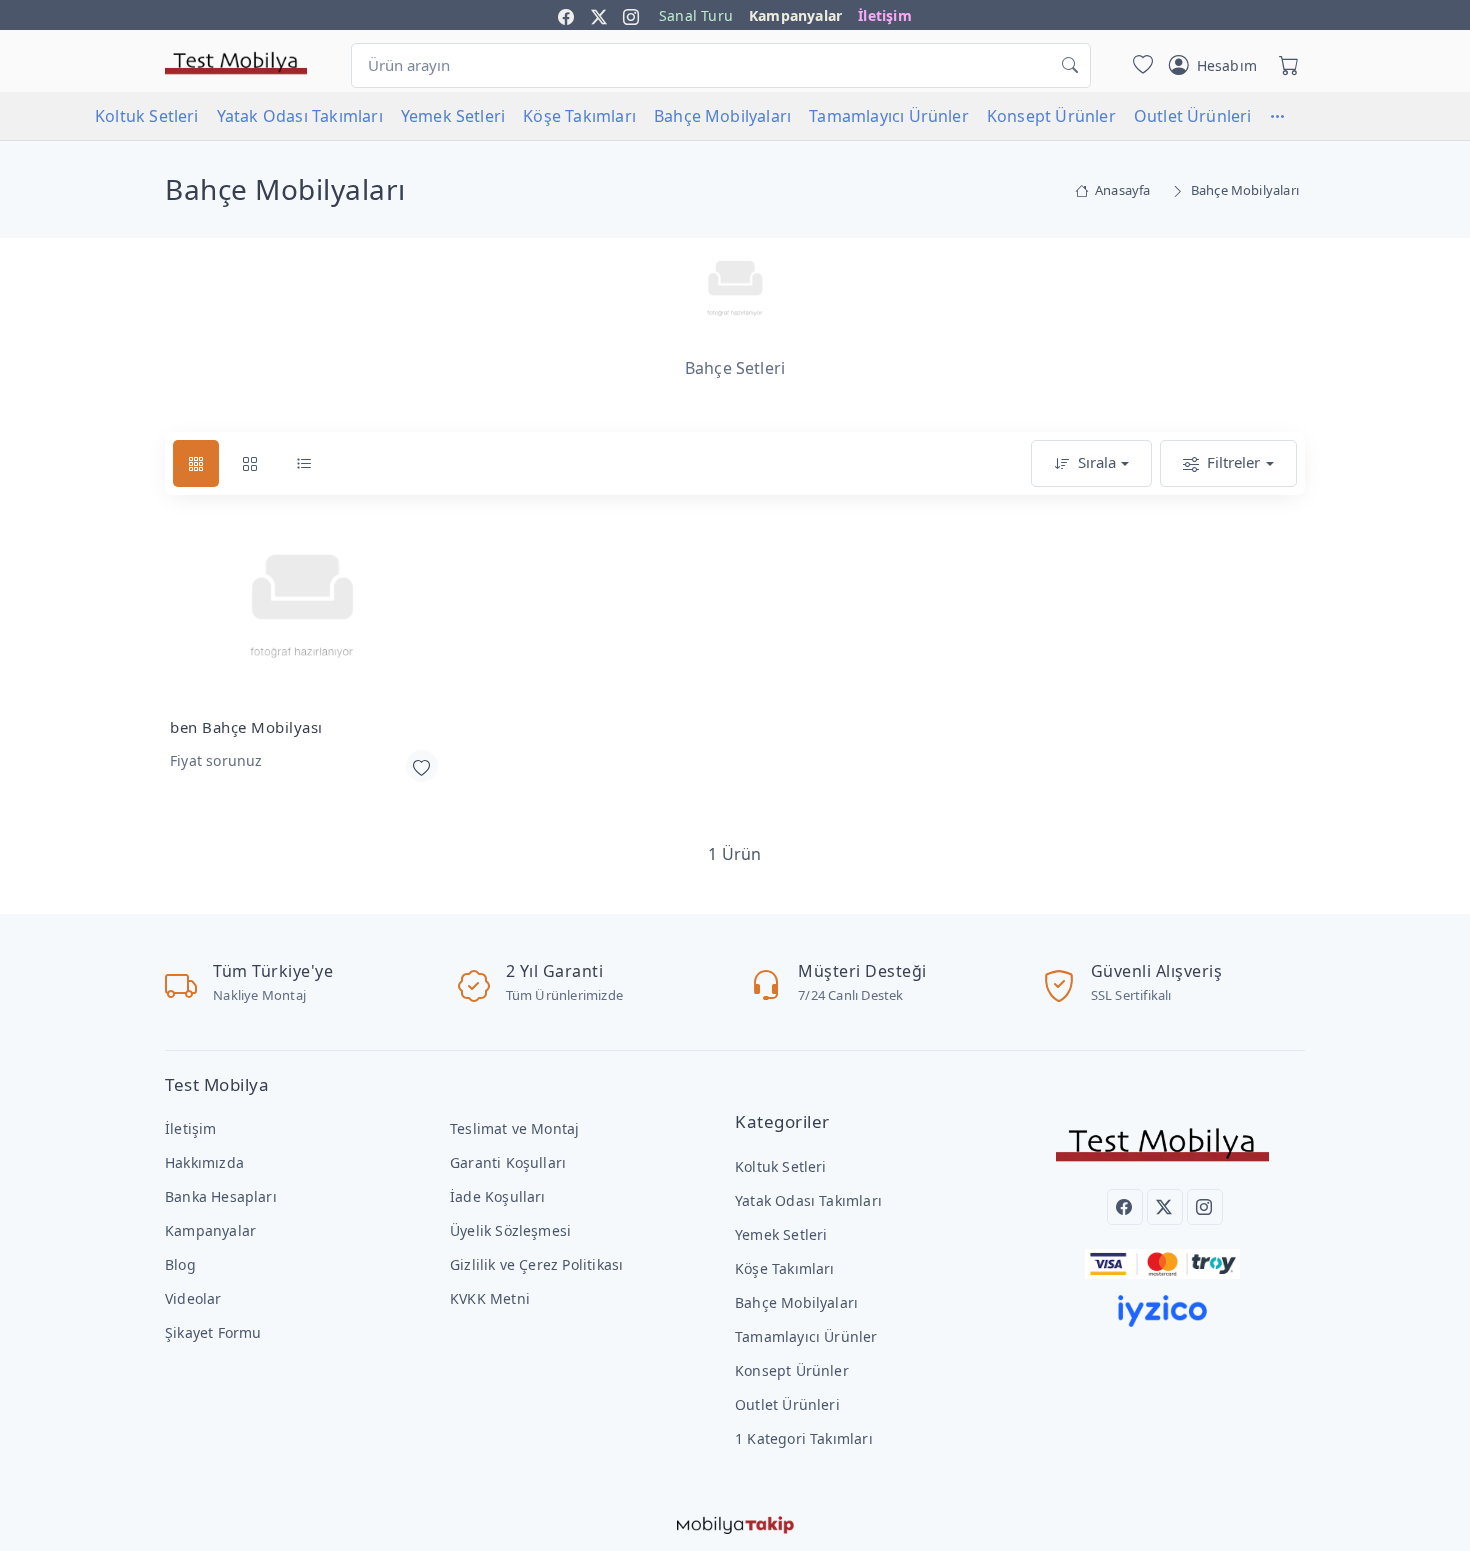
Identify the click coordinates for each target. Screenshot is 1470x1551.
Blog (180, 1264)
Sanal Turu (696, 15)
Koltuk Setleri (147, 116)
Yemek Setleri (453, 116)
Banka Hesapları (221, 1196)
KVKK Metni (490, 1298)
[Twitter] (1165, 1207)
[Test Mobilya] (236, 61)
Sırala (1097, 462)
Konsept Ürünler (1051, 116)
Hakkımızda (204, 1162)
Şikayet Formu (213, 1332)
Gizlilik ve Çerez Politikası (536, 1264)
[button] (1287, 116)
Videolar (193, 1298)
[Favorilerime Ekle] (422, 766)
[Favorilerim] (1139, 65)
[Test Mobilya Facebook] (566, 15)
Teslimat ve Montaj (514, 1128)
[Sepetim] (1285, 65)
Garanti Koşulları (508, 1162)
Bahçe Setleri (735, 368)
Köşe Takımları (579, 116)
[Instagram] (1205, 1207)
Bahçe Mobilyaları (722, 116)
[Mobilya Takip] (735, 1523)
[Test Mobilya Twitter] (599, 15)
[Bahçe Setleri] (735, 291)
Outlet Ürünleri (1193, 116)
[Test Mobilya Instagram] (631, 15)
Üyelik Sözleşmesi (510, 1230)
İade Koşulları (498, 1196)
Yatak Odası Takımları (300, 116)
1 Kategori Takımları (804, 1438)
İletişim (885, 15)
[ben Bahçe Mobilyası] (302, 612)
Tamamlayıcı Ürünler (889, 116)
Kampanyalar (795, 15)
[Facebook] (1125, 1207)
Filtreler (1233, 462)
